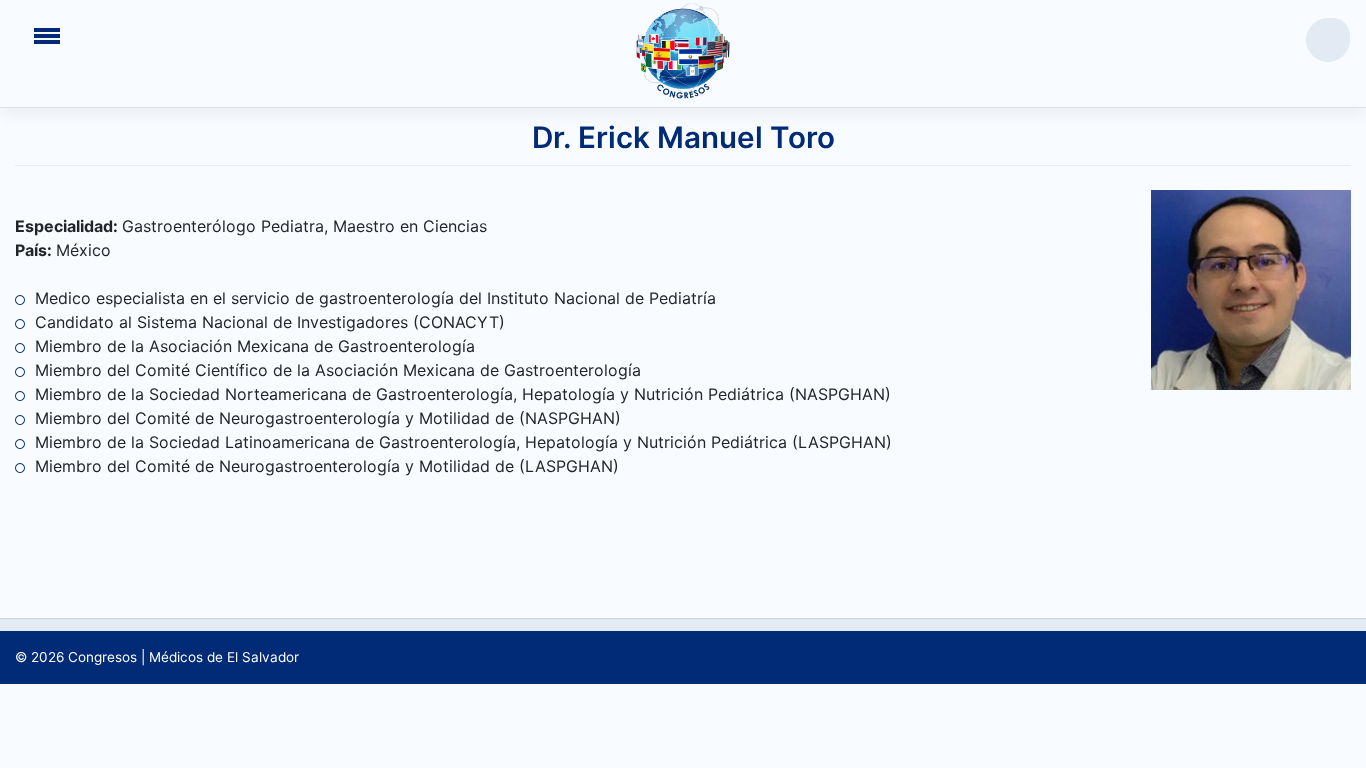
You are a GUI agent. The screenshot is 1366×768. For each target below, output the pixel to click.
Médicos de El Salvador (224, 657)
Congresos (102, 657)
